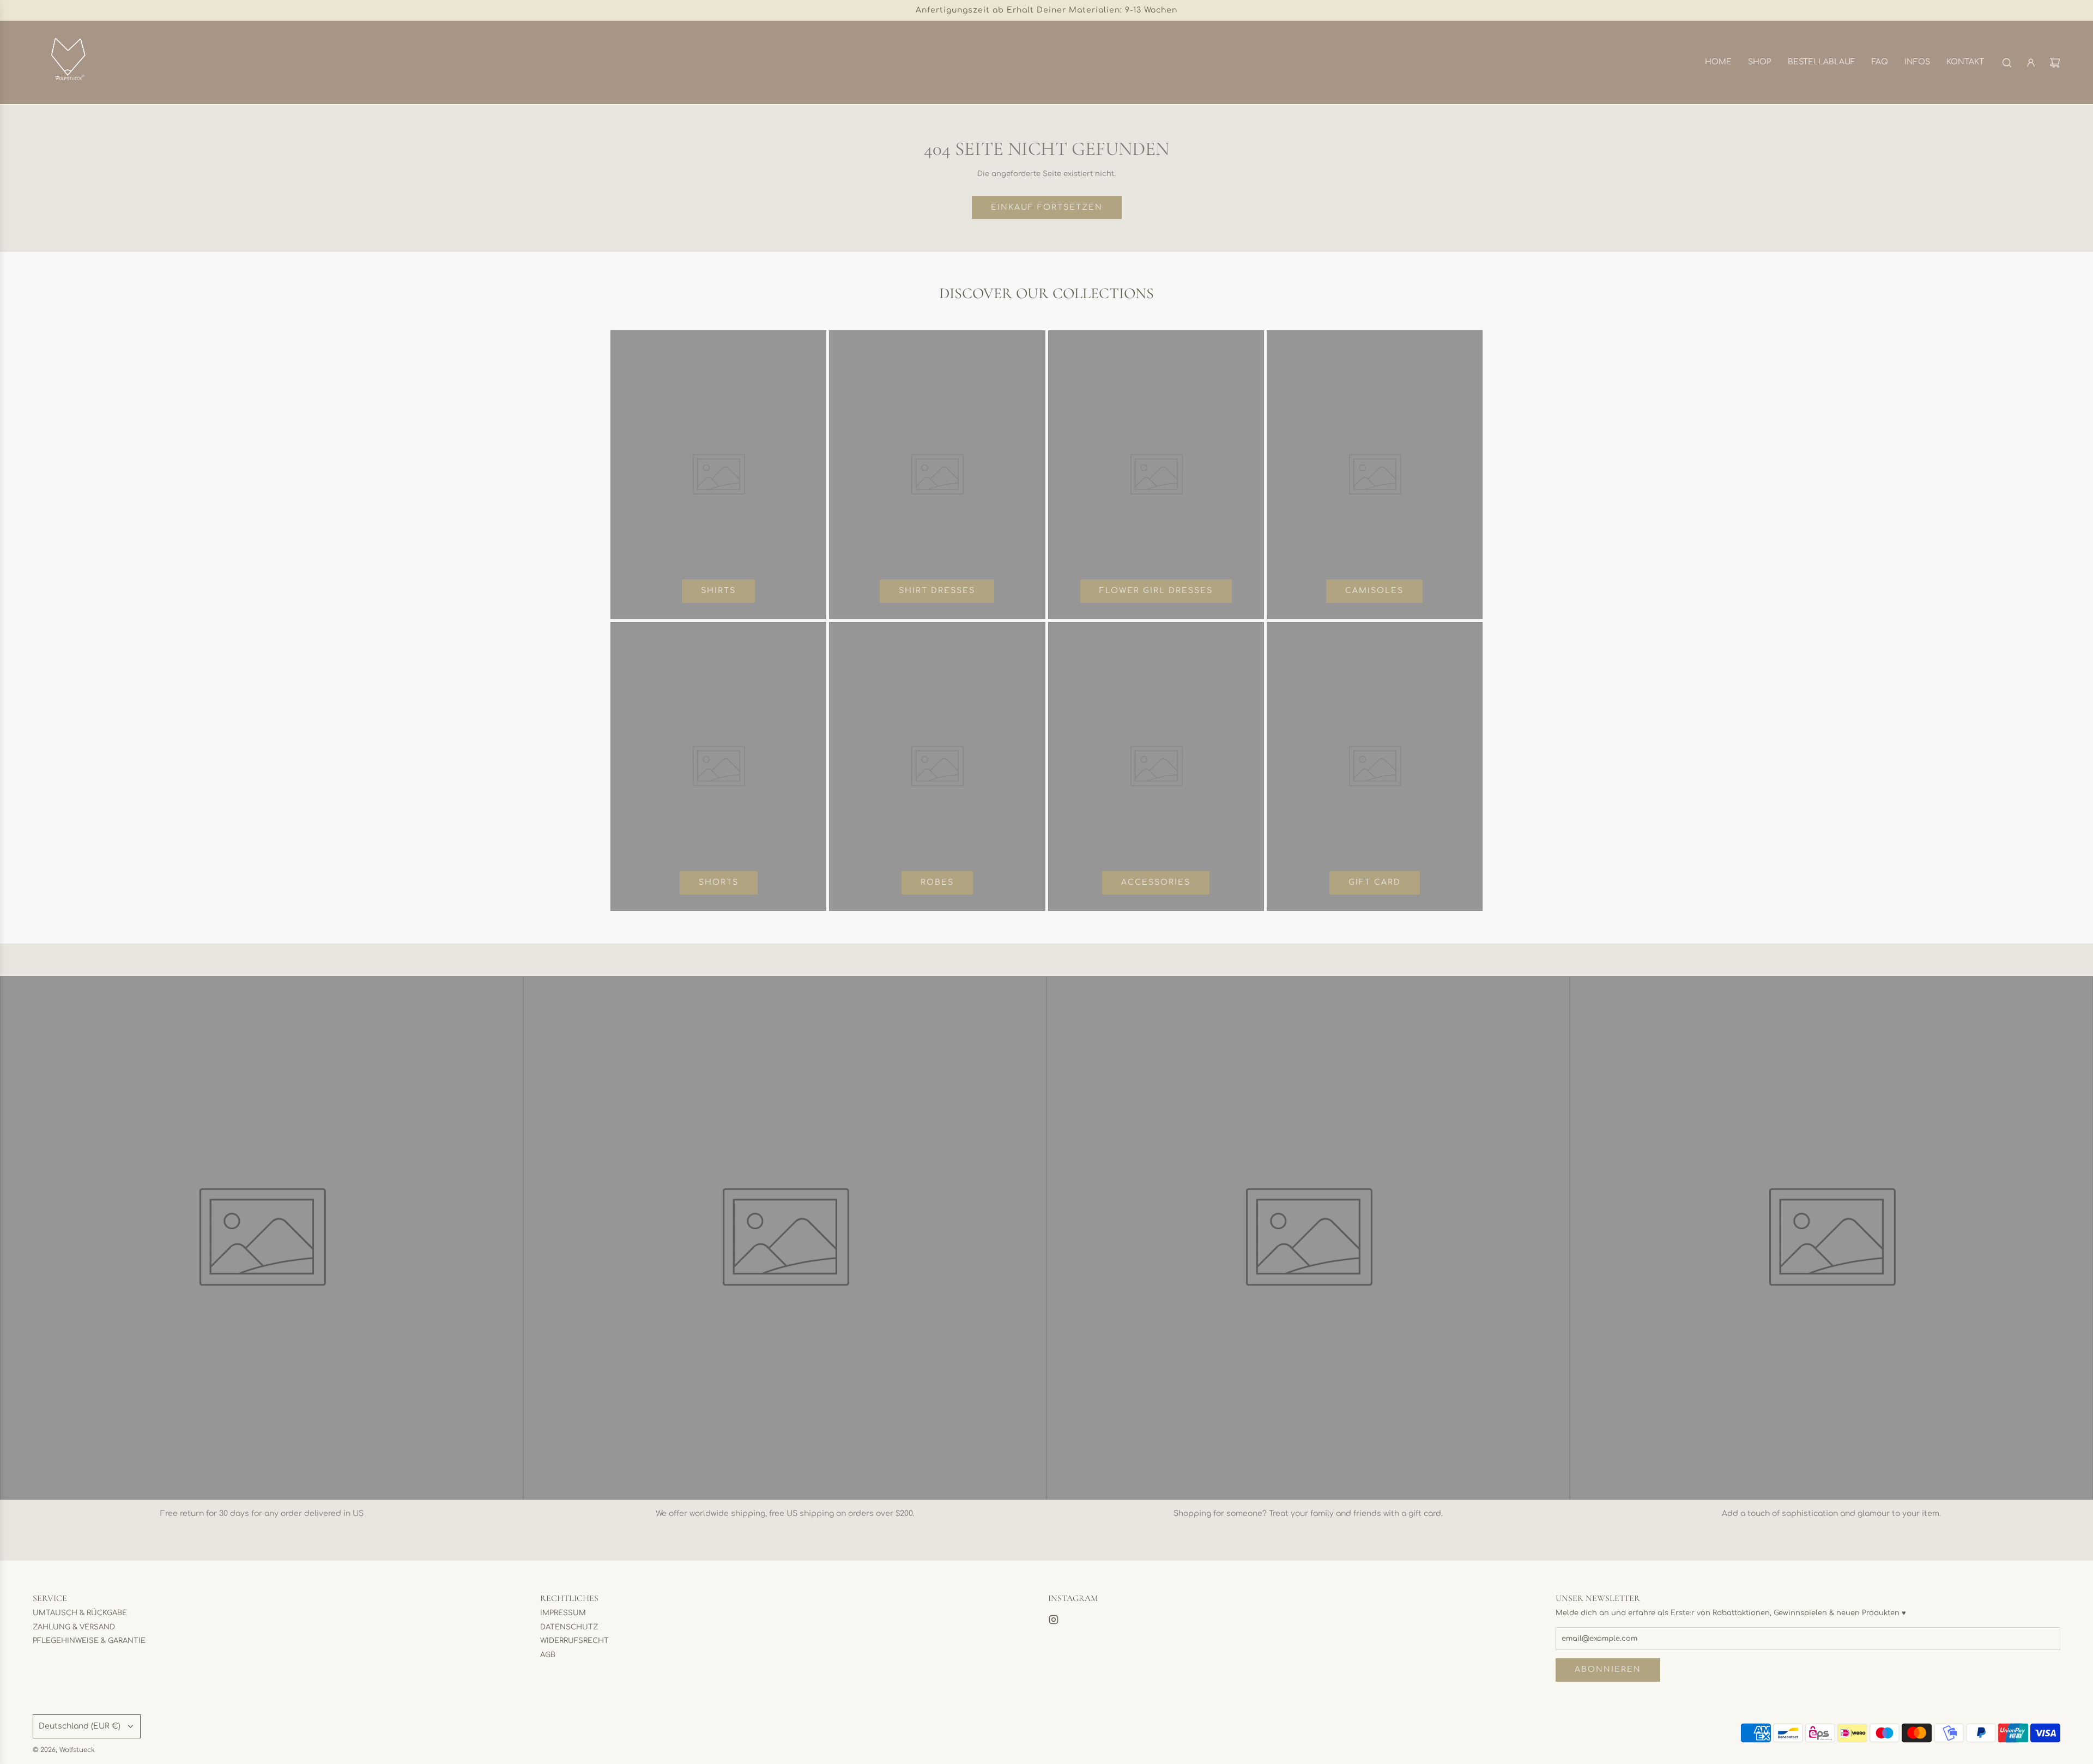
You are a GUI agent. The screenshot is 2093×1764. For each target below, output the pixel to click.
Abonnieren (1608, 1669)
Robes (937, 882)
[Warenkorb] (2055, 63)
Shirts (718, 591)
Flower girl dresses (1156, 591)
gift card (1375, 882)
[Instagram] (1054, 1620)
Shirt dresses (937, 591)
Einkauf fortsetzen (1047, 207)
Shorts (719, 882)
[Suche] (2007, 63)
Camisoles (1374, 591)
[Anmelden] (2031, 63)
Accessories (1156, 882)
